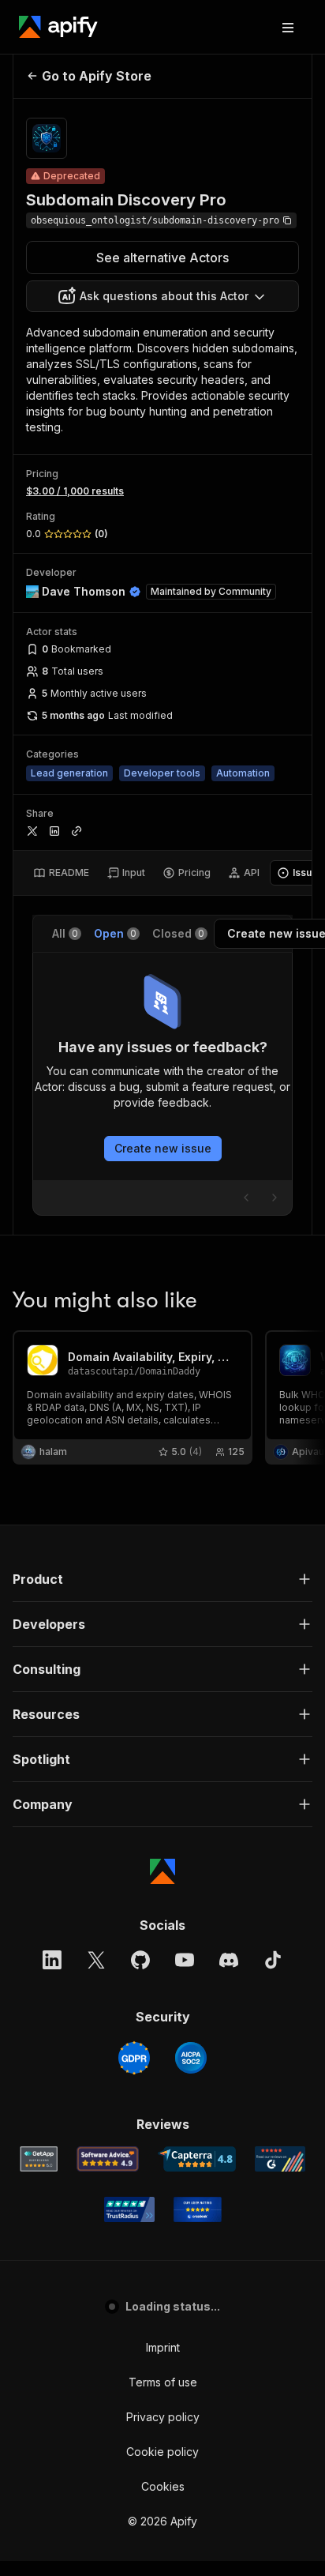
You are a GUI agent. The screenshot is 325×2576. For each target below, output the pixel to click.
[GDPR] (134, 2058)
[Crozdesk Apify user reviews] (198, 2209)
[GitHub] (140, 1960)
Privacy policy (163, 2417)
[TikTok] (273, 1960)
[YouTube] (185, 1960)
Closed (178, 933)
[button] (162, 1579)
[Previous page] (246, 1198)
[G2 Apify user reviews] (280, 2159)
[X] (96, 1960)
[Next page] (275, 1198)
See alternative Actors (162, 258)
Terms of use (163, 2382)
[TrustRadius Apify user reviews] (129, 2209)
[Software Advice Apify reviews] (108, 2159)
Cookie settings (79, 2537)
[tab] (61, 873)
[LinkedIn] (52, 1960)
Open (115, 933)
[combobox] (162, 296)
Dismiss (169, 2537)
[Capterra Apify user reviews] (197, 2159)
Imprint (163, 2347)
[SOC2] (191, 2058)
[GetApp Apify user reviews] (39, 2159)
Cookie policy (162, 2452)
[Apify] (58, 27)
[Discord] (229, 1960)
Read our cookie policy (153, 2504)
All (65, 933)
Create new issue (163, 1148)
